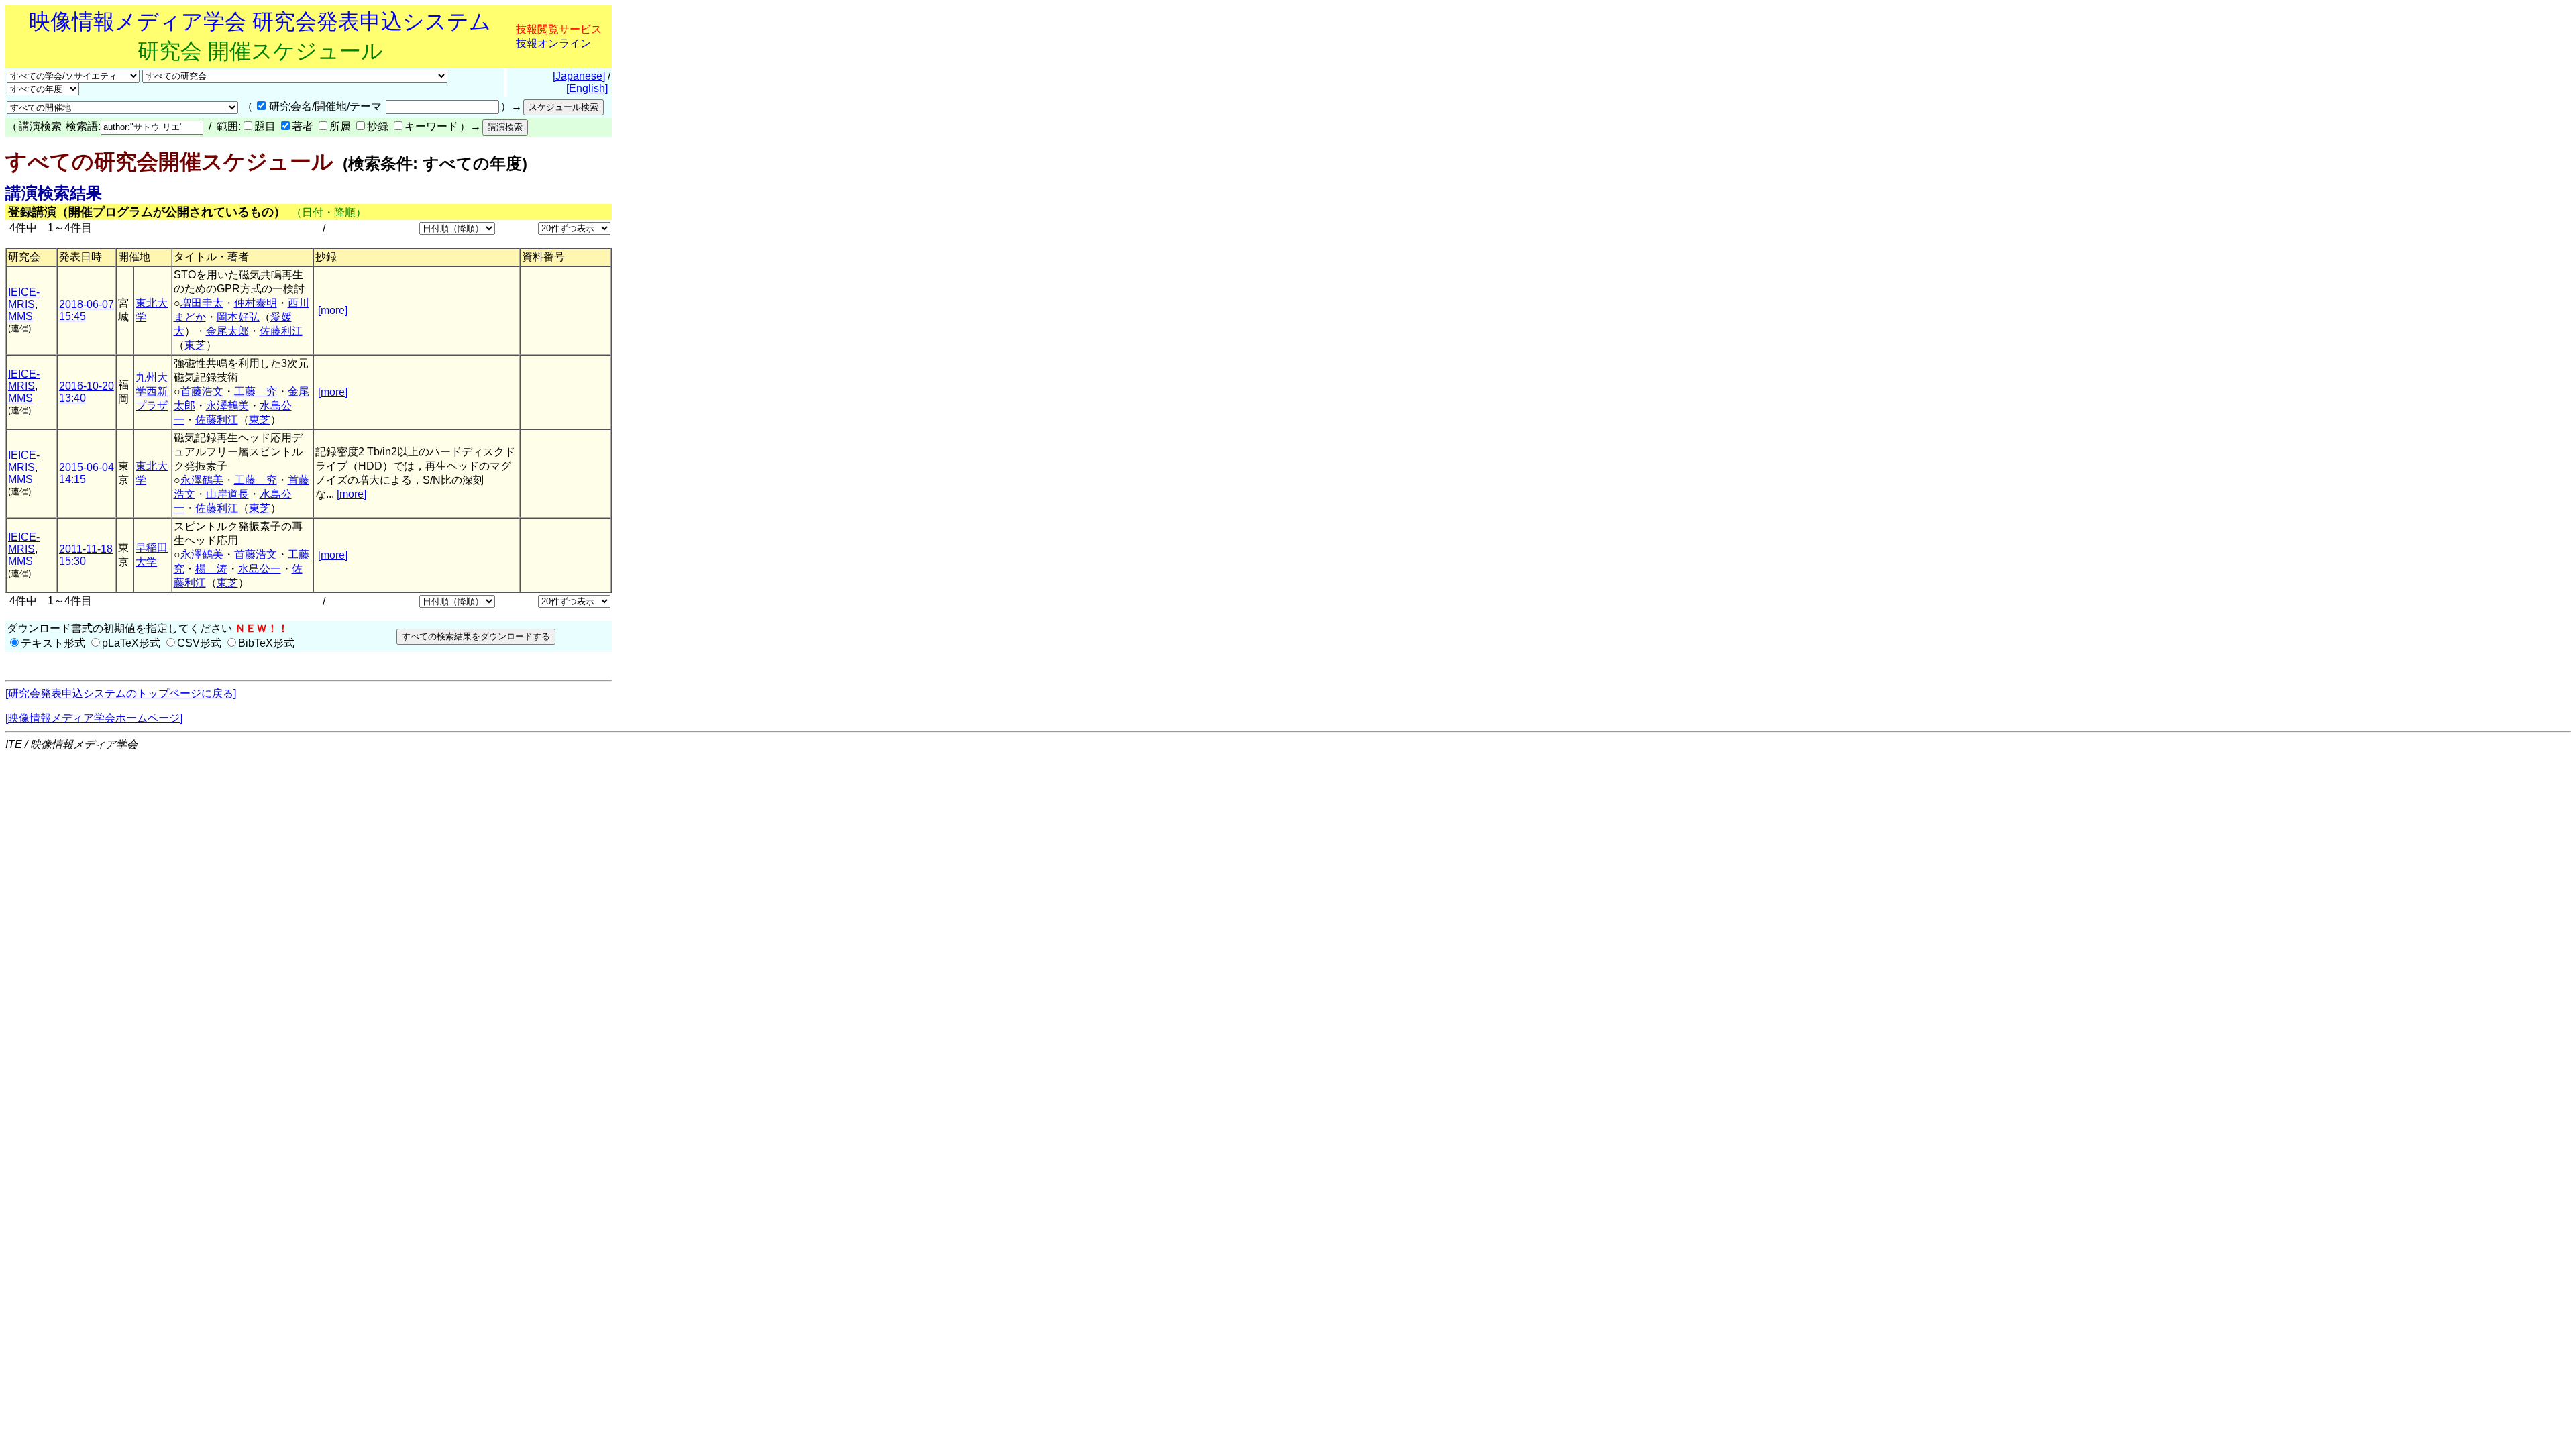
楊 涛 (211, 569)
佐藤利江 (281, 331)
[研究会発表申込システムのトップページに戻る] (121, 693)
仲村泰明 (256, 303)
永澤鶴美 (227, 406)
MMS (20, 316)
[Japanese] (579, 76)
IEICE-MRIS (24, 298)
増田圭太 (202, 303)
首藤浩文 (202, 391)
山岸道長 (227, 494)
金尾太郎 (227, 331)
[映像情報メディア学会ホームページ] (94, 718)
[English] (587, 88)
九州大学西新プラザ (152, 391)
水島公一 (260, 569)
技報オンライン (553, 43)
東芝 (195, 345)
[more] (333, 310)
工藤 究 (256, 391)
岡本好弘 (238, 317)
